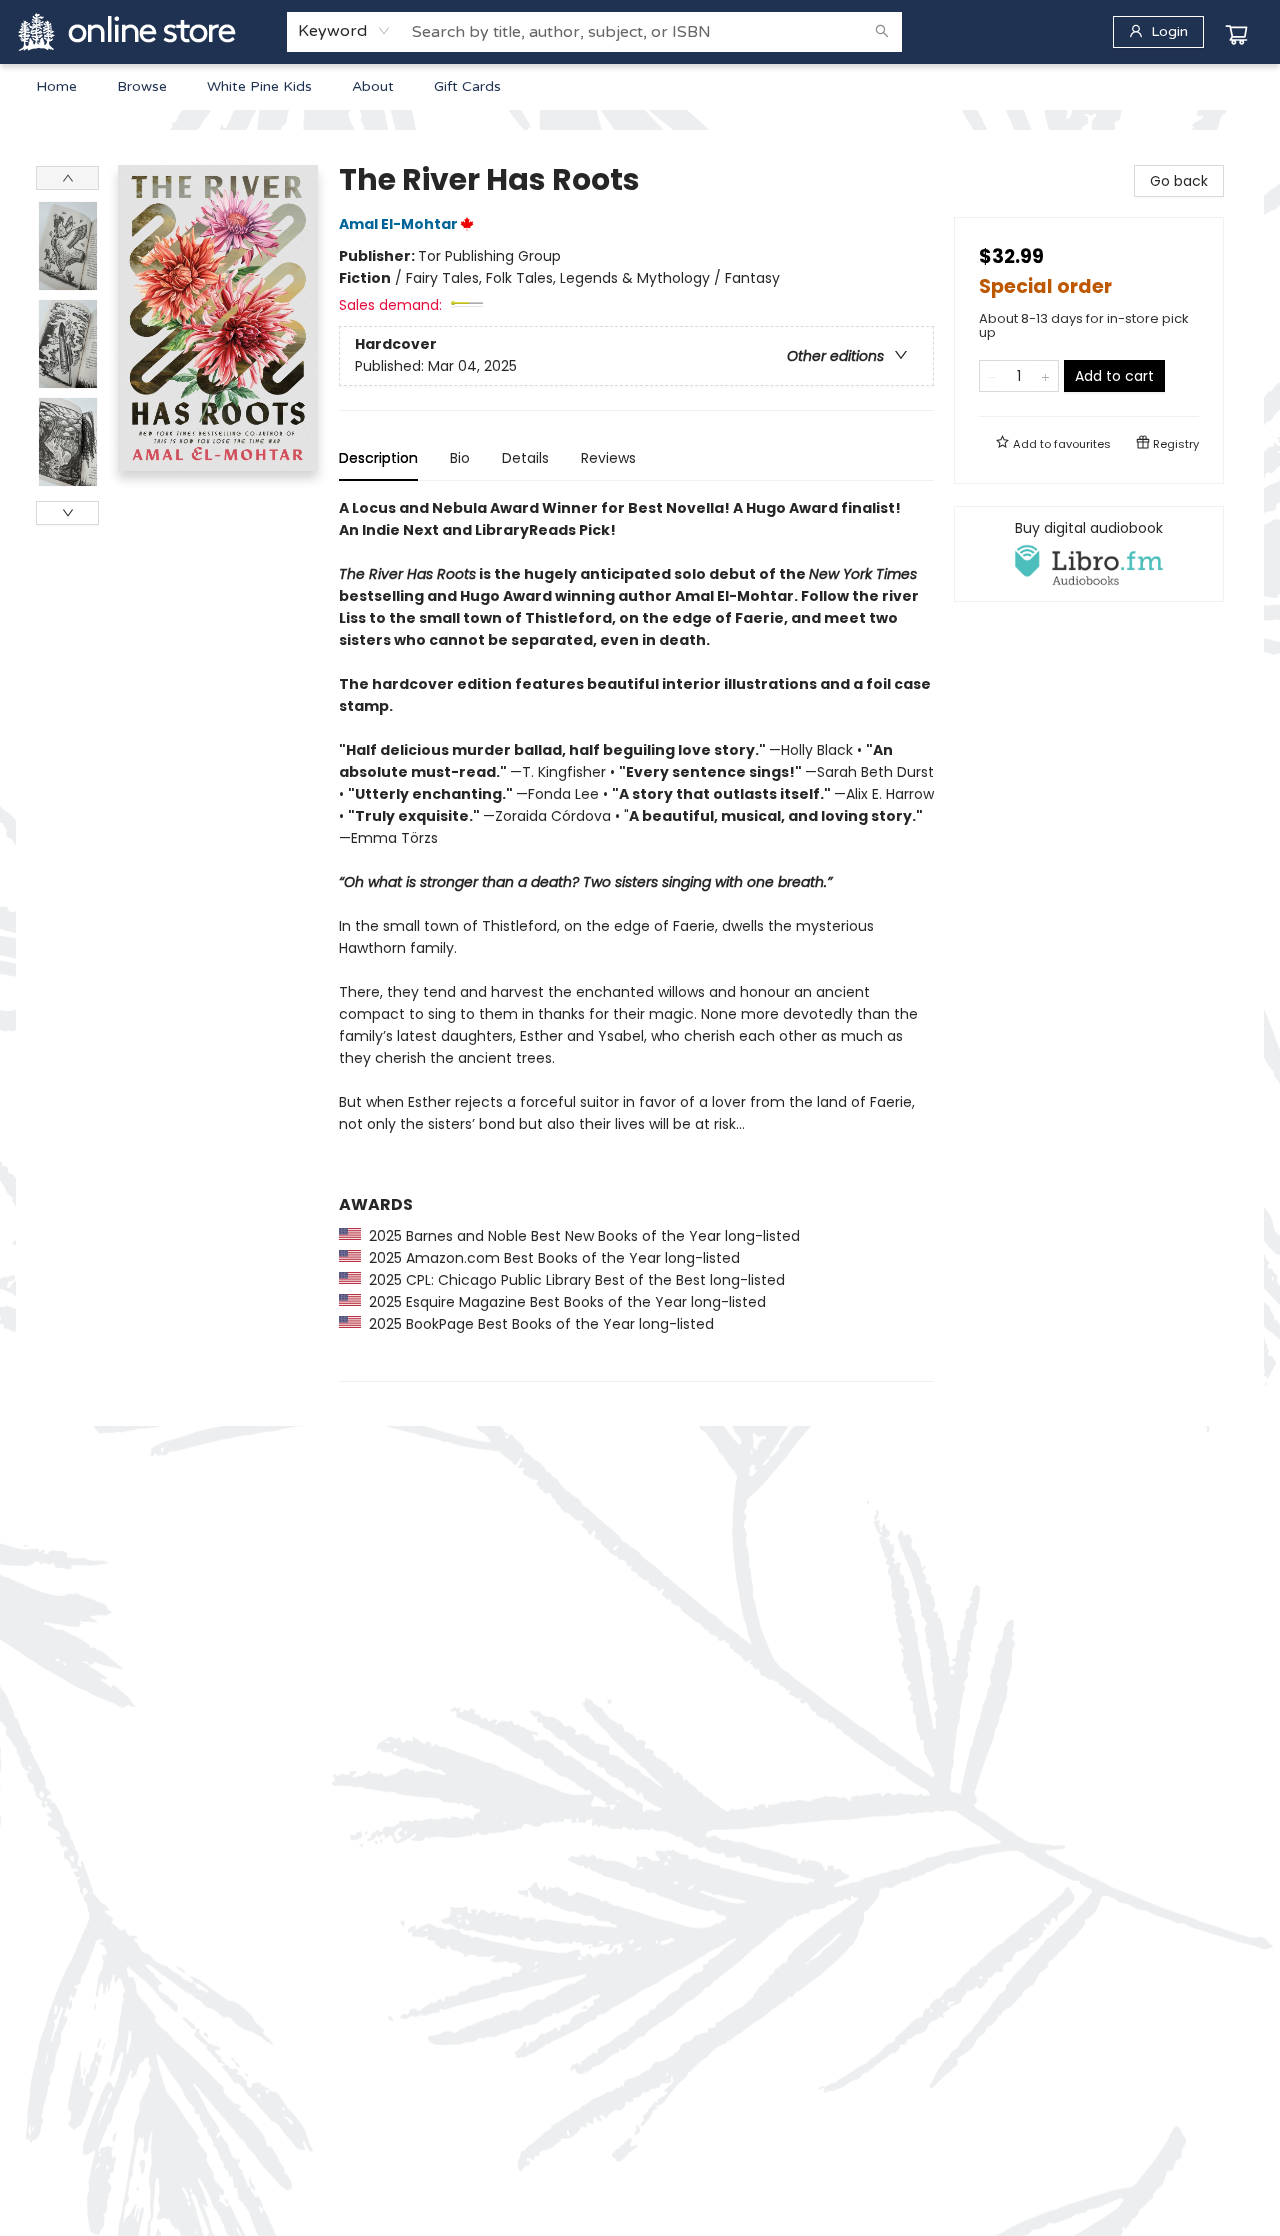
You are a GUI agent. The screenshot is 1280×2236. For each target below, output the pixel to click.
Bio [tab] (460, 458)
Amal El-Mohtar (398, 224)
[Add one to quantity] (1045, 376)
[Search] (882, 32)
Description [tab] (378, 458)
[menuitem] (56, 87)
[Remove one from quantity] (992, 376)
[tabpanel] (636, 939)
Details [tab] (525, 458)
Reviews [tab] (608, 458)
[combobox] (344, 31)
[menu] (640, 87)
